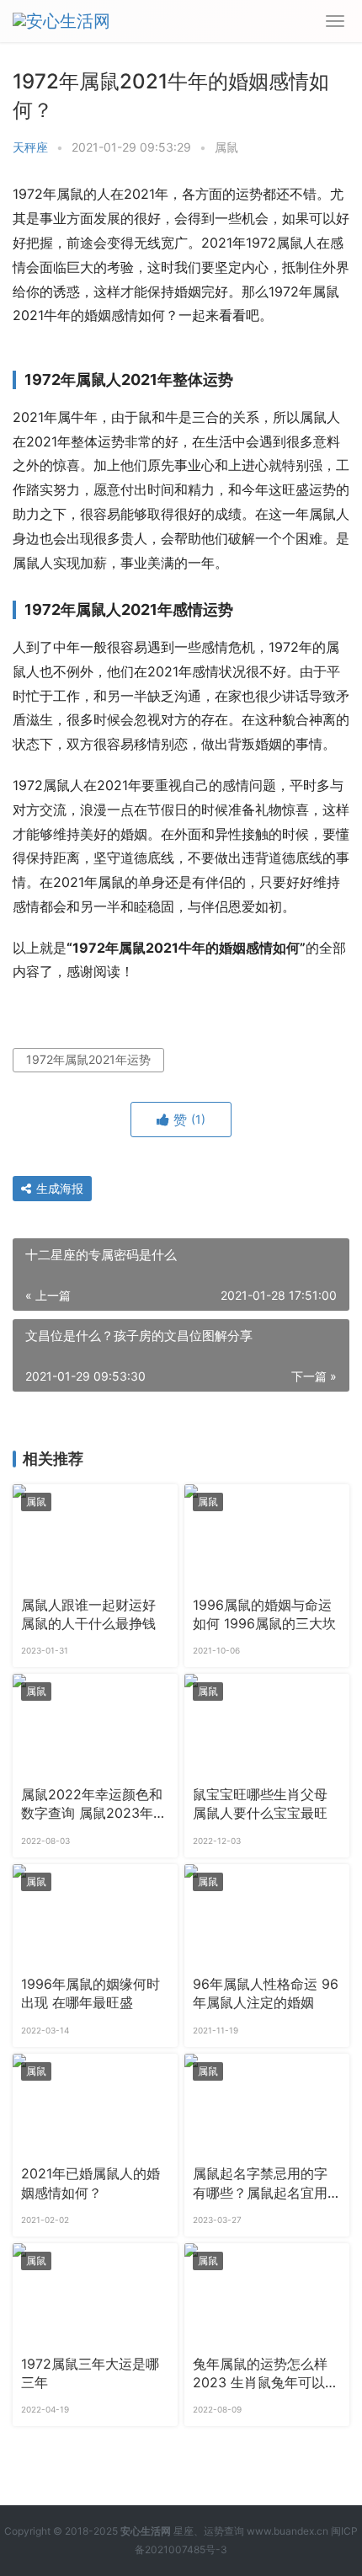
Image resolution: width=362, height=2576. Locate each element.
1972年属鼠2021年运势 (88, 1059)
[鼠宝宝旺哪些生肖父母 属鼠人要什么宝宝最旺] (267, 1725)
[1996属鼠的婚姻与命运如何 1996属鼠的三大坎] (267, 1536)
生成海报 (58, 1188)
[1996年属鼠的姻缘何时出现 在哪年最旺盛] (95, 1916)
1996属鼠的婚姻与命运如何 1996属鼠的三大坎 (264, 1614)
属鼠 (226, 147)
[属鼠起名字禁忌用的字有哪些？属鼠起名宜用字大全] (267, 2105)
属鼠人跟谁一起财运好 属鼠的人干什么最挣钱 (88, 1614)
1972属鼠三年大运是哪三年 (90, 2373)
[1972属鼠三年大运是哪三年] (95, 2295)
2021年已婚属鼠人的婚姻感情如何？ (90, 2183)
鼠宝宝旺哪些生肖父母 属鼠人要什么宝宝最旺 (260, 1804)
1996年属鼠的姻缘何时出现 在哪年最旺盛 (90, 1993)
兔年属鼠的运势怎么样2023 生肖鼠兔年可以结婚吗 (266, 2375)
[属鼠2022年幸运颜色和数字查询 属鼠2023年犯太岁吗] (95, 1725)
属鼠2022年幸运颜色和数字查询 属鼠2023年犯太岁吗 (94, 1805)
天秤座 (30, 147)
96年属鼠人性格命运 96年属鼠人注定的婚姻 (266, 1993)
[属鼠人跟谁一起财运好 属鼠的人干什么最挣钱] (95, 1536)
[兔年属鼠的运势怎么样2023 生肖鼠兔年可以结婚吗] (267, 2295)
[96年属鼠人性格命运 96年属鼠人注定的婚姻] (267, 1916)
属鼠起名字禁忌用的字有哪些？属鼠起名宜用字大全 (260, 2184)
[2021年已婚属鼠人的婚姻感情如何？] (95, 2105)
